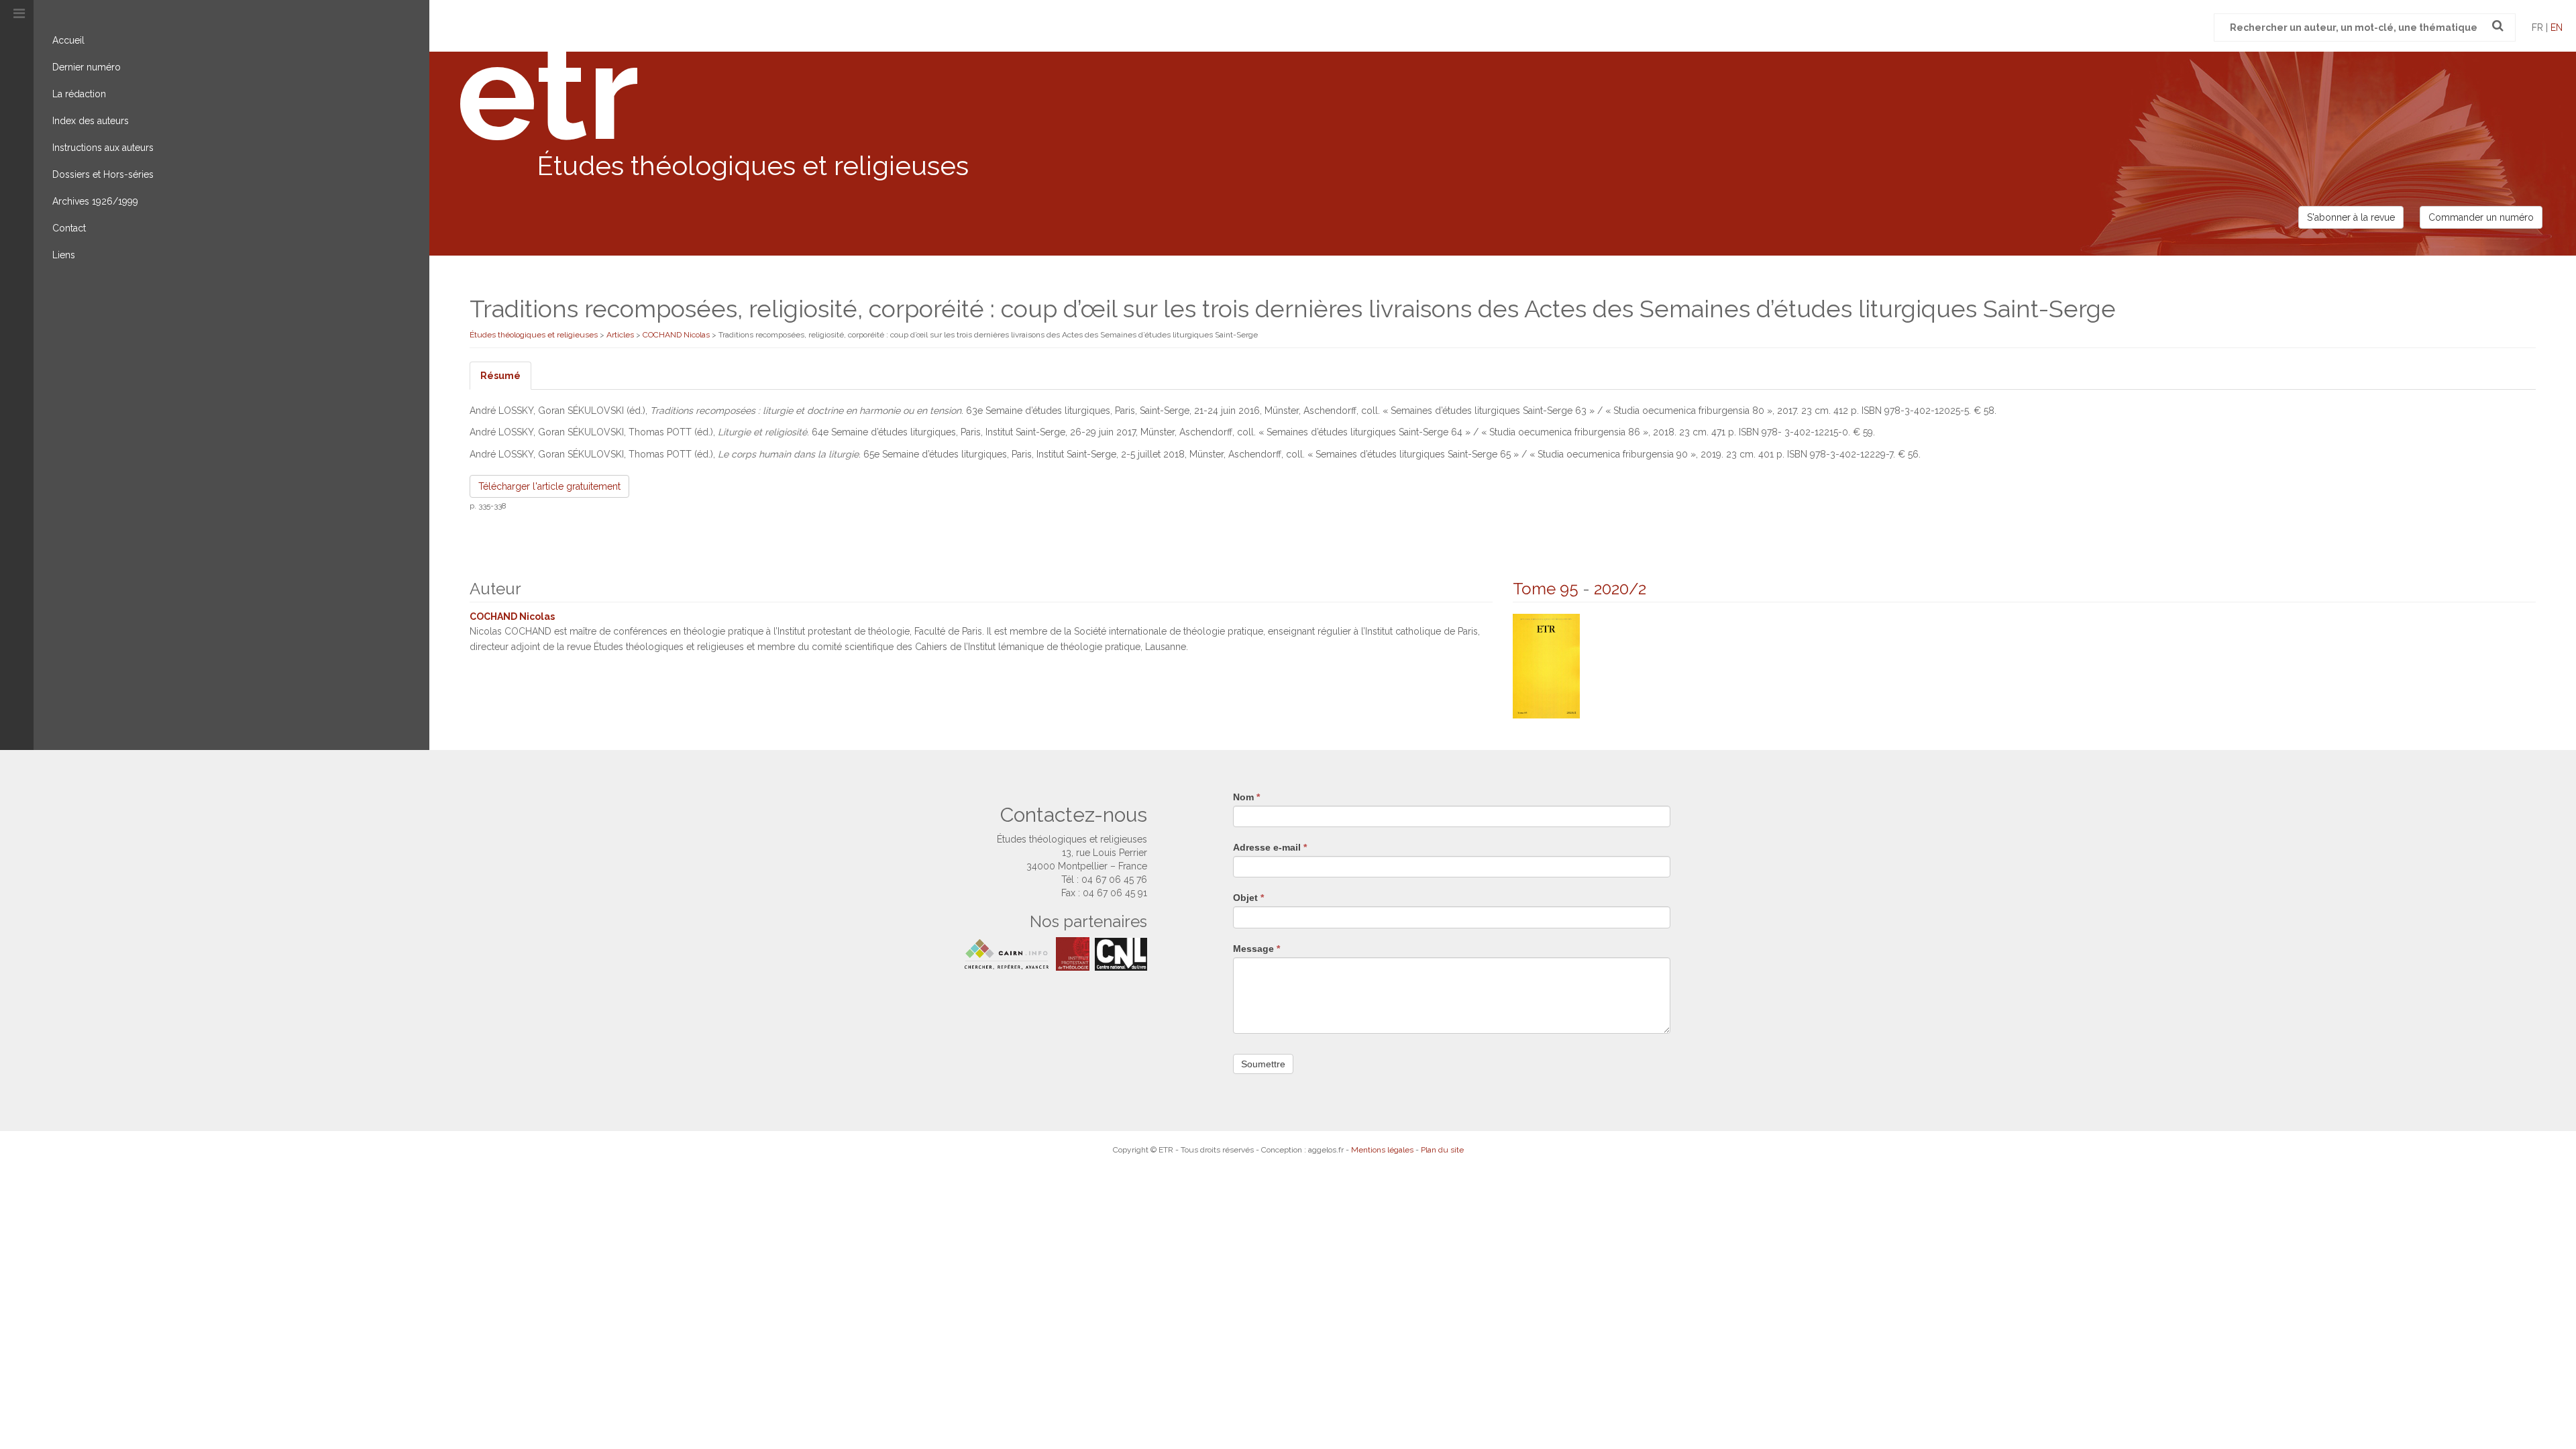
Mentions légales (1382, 1150)
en (2557, 28)
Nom (1246, 797)
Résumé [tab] (500, 376)
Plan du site (1442, 1150)
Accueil (68, 40)
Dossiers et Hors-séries (103, 174)
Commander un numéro (2481, 217)
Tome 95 (1546, 589)
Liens (64, 255)
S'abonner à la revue (2351, 217)
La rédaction (79, 94)
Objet (1248, 898)
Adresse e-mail (1270, 847)
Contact (69, 228)
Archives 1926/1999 (95, 201)
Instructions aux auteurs (103, 148)
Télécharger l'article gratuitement (549, 486)
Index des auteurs (91, 121)
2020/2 (1620, 589)
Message (1256, 949)
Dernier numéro (87, 67)
